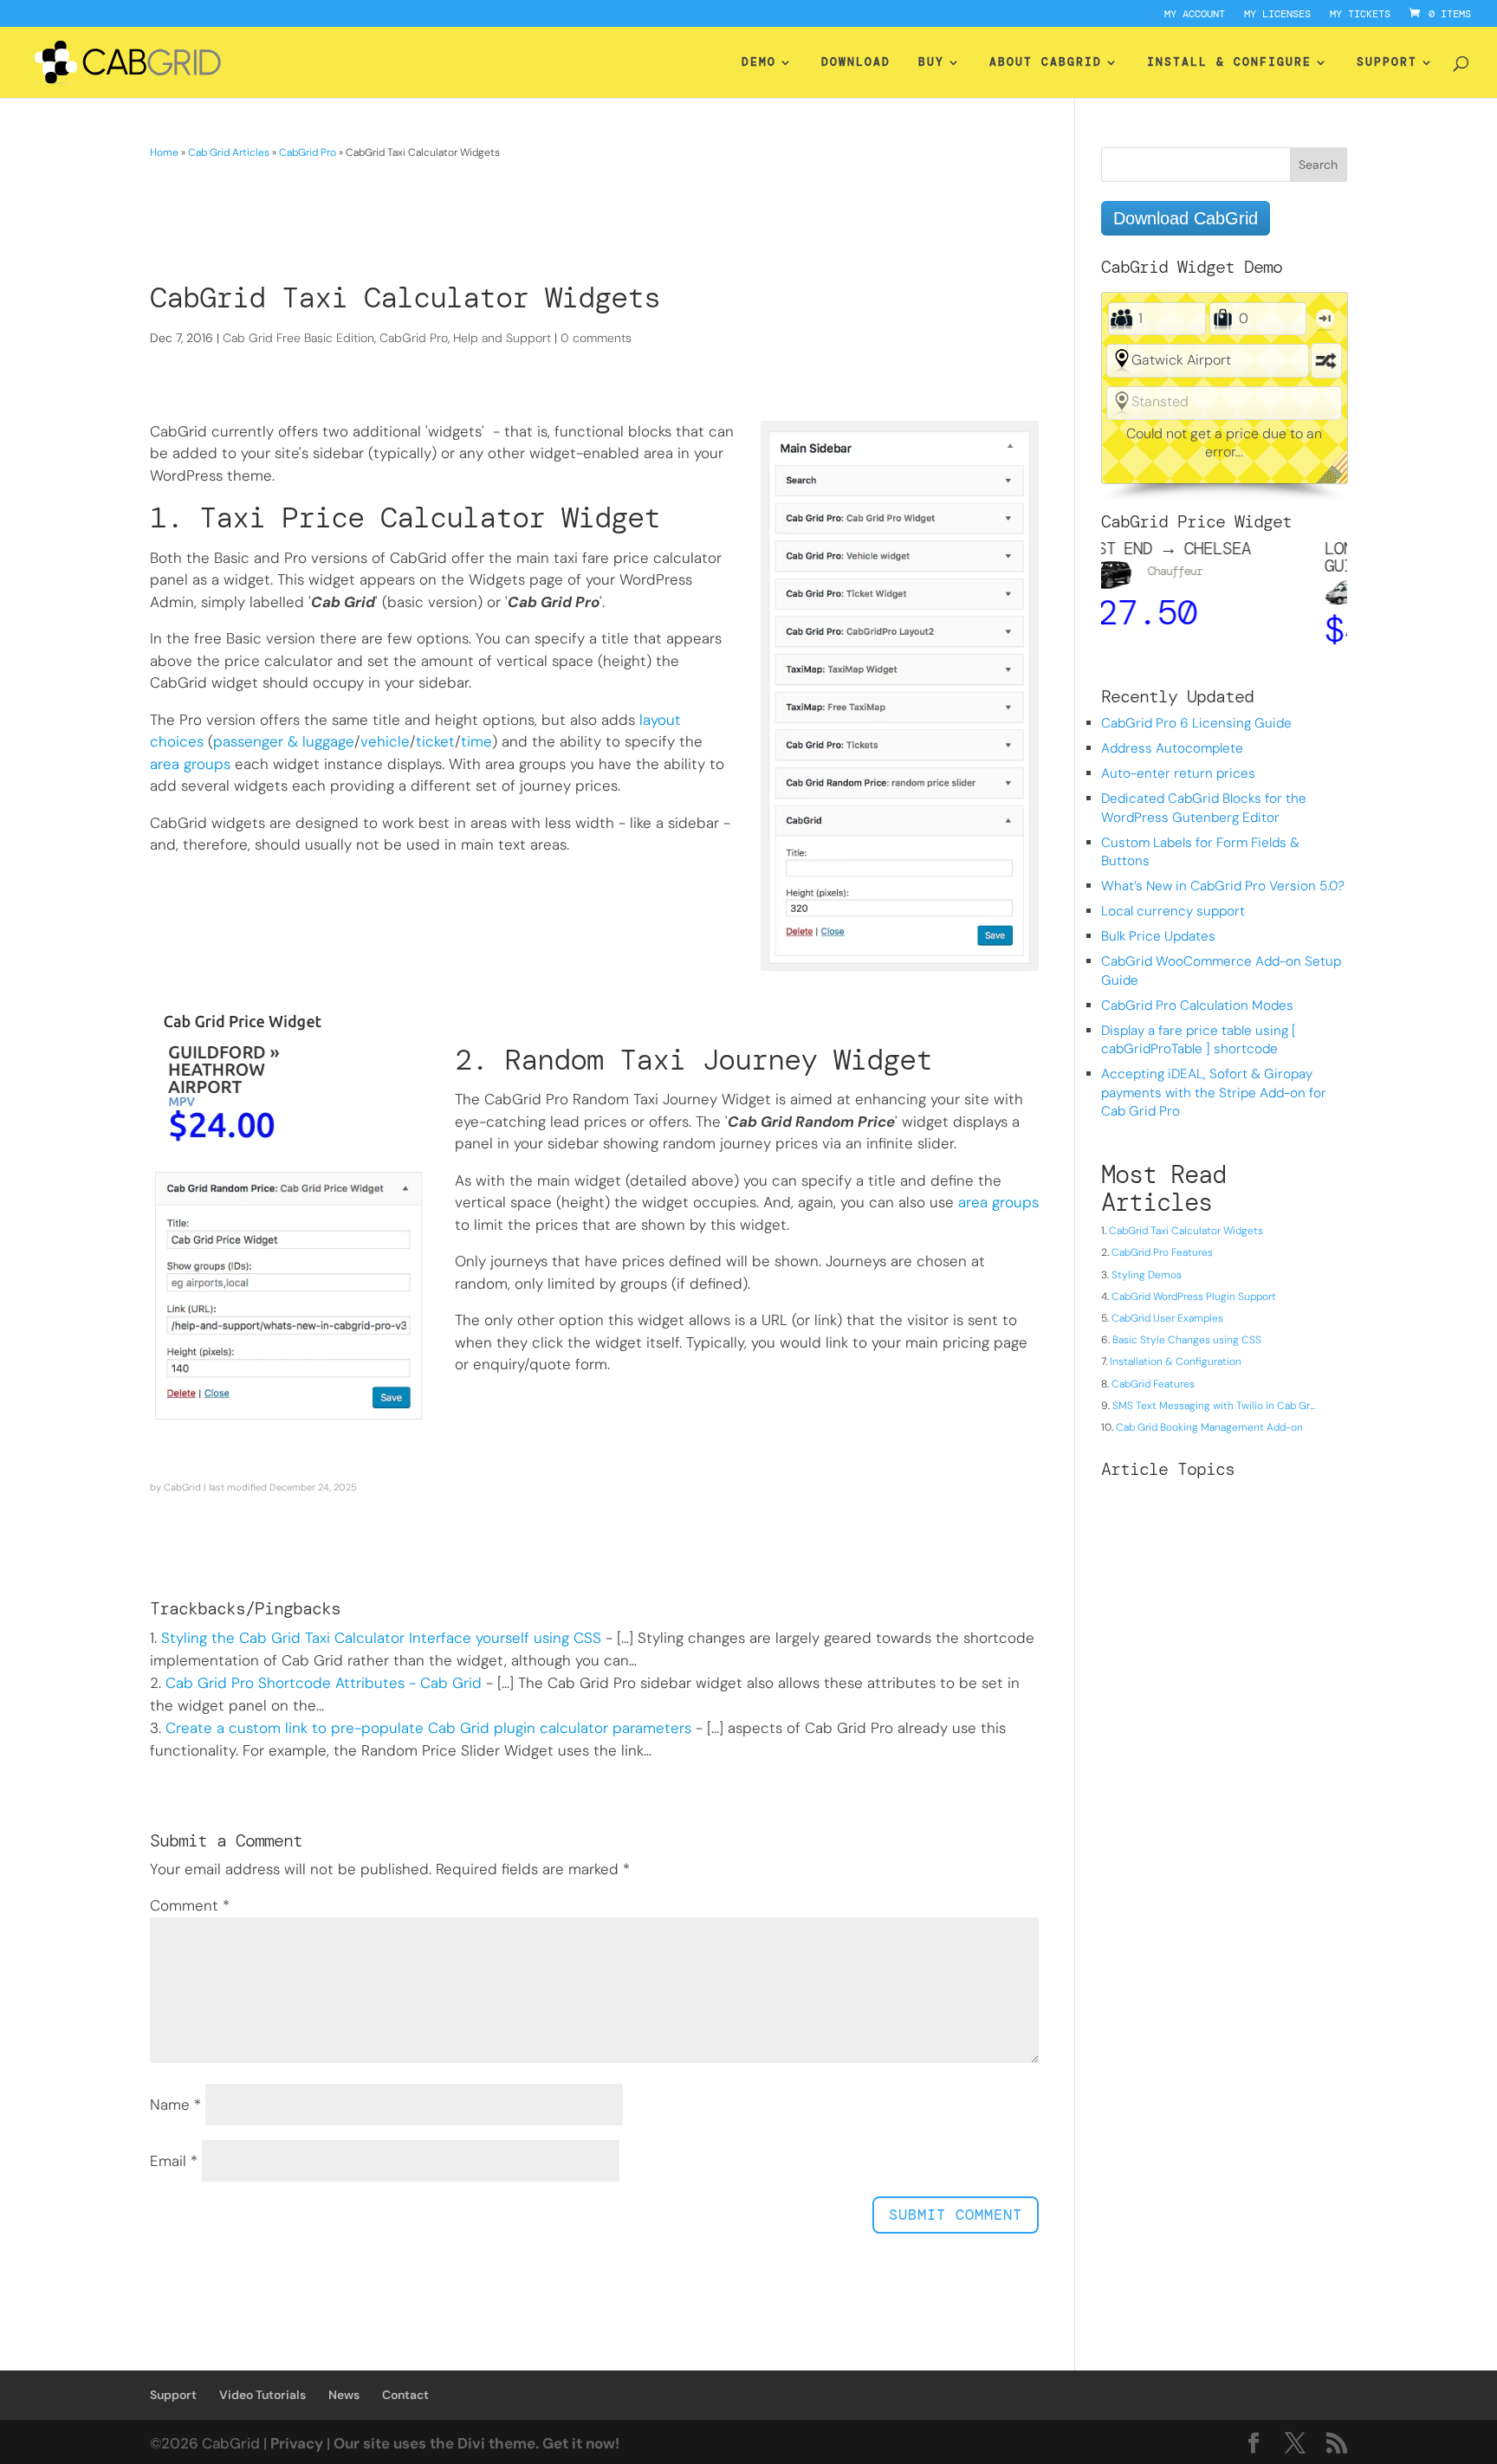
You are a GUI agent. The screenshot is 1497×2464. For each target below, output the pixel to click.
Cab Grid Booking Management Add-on (1209, 1427)
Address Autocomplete (1172, 748)
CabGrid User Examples (1167, 1318)
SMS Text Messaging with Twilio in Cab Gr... (1214, 1406)
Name (175, 2105)
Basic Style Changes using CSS (1187, 1340)
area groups (190, 764)
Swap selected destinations (1326, 361)
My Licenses (1277, 15)
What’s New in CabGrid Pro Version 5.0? (1223, 886)
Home (164, 152)
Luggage (1223, 319)
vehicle (385, 741)
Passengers (1121, 319)
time (476, 741)
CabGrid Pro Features (1162, 1252)
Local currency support (1173, 911)
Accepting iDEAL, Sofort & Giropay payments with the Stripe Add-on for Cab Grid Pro (1214, 1093)
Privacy (297, 2443)
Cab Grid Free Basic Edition (298, 338)
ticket (435, 741)
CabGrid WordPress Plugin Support (1194, 1297)
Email (174, 2161)
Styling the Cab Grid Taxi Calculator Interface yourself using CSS (381, 1638)
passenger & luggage (284, 741)
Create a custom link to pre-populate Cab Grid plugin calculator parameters (428, 1728)
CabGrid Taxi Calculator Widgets (1186, 1231)
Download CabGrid (1186, 218)
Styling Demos (1147, 1275)
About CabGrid (1046, 63)
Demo (759, 63)
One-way (1325, 318)
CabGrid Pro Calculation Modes (1197, 1006)
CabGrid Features (1153, 1384)
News (344, 2395)
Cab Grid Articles (229, 152)
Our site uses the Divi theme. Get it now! (476, 2443)
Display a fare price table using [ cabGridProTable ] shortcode (1199, 1040)
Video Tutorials (262, 2395)
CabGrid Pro (308, 152)
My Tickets (1360, 15)
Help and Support (502, 338)
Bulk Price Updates (1158, 936)
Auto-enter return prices (1178, 773)
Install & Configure (1229, 63)
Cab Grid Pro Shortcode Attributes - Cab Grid (324, 1683)
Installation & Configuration (1176, 1361)
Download (856, 63)
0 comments (596, 338)
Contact (405, 2395)
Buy (931, 63)
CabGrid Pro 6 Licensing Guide (1196, 723)
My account (1195, 15)
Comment (190, 1905)
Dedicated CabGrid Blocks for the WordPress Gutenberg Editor (1204, 808)
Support (1387, 63)
